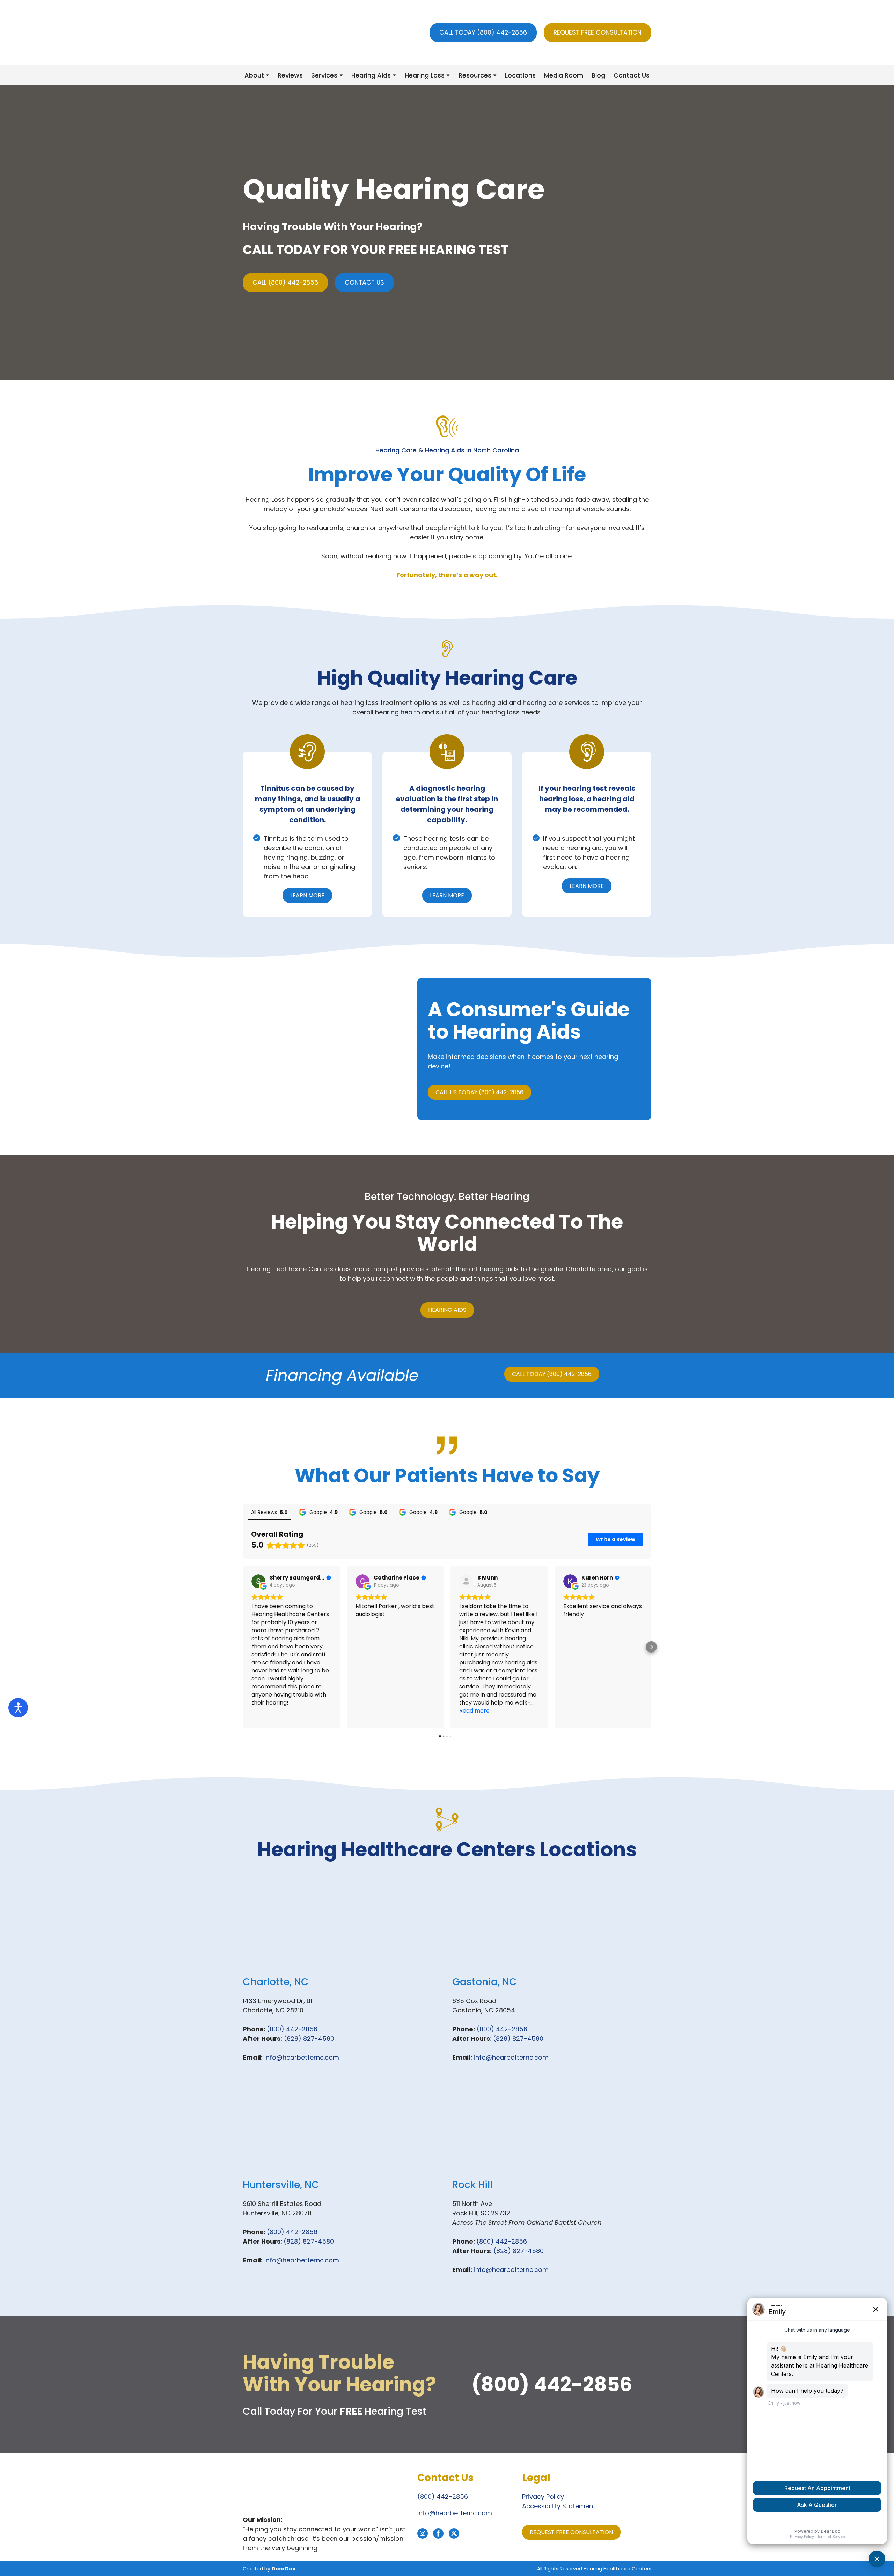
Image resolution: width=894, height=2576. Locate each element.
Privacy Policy (543, 2497)
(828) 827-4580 (309, 2038)
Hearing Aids (371, 75)
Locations (520, 75)
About (254, 75)
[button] (483, 33)
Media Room (564, 75)
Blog (598, 75)
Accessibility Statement (559, 2506)
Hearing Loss (425, 75)
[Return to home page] (282, 33)
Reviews (290, 75)
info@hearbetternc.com (302, 2057)
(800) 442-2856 (292, 2029)
